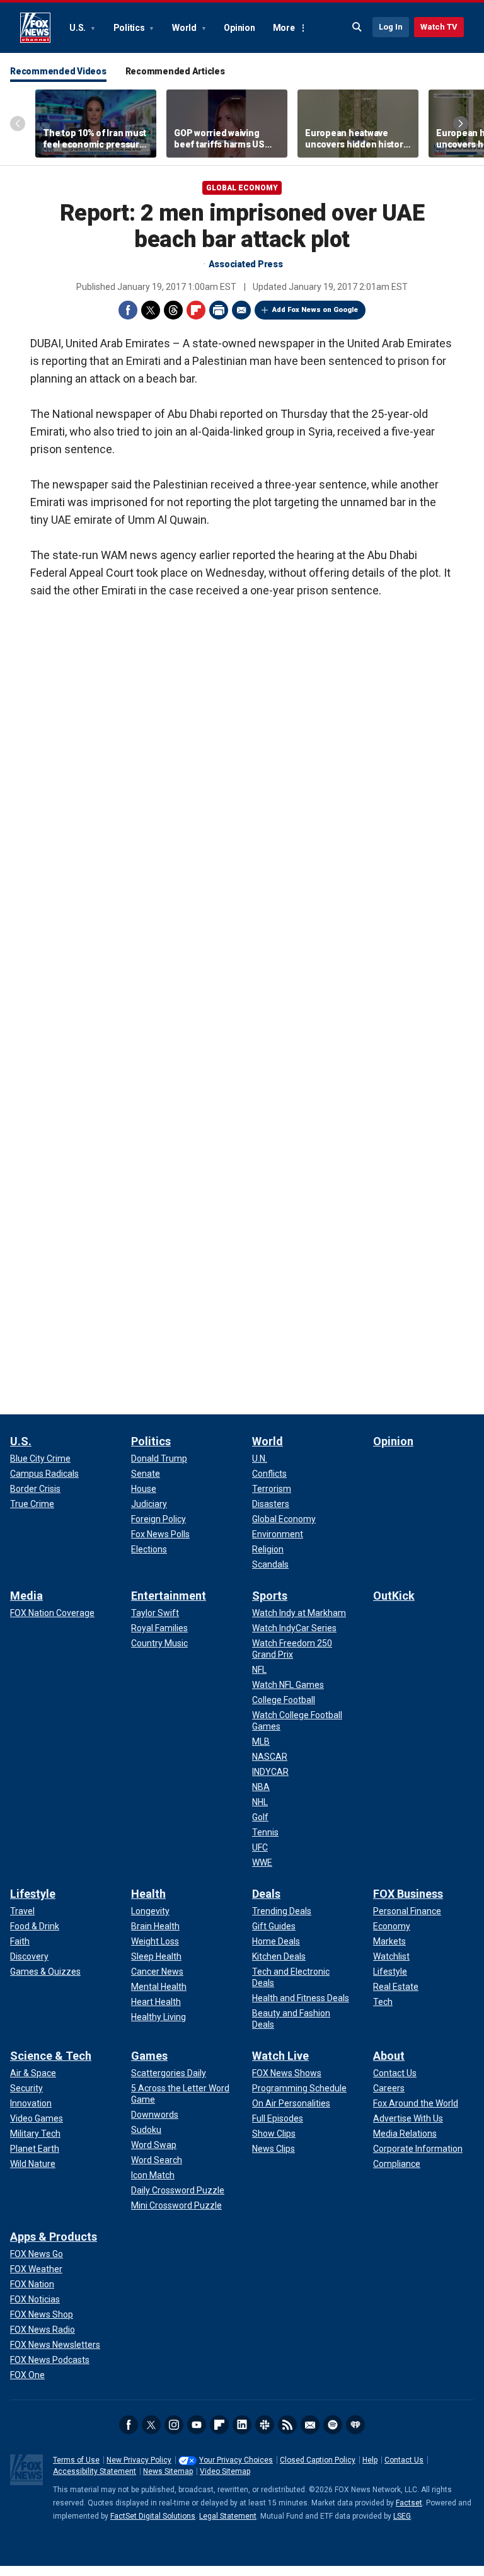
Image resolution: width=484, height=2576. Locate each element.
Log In (391, 27)
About (389, 2056)
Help (370, 2460)
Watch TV (439, 27)
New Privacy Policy (139, 2460)
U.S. (78, 28)
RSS (287, 2425)
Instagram (174, 2425)
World (185, 28)
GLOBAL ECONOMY (242, 188)
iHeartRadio (355, 2425)
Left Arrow (18, 124)
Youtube (197, 2425)
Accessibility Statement (95, 2471)
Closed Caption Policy (318, 2460)
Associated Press (246, 264)
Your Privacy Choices (236, 2460)
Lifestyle (33, 1894)
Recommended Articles (175, 71)
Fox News (35, 28)
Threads (173, 310)
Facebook (128, 310)
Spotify (333, 2425)
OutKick (394, 1596)
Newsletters (310, 2425)
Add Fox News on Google (315, 310)
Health (148, 1894)
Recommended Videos (58, 71)
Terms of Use (76, 2460)
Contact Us (404, 2460)
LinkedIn (242, 2425)
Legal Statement (228, 2516)
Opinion (239, 28)
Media (26, 1596)
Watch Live (280, 2056)
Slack (265, 2425)
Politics (130, 28)
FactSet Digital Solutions (153, 2516)
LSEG (402, 2516)
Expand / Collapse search (357, 27)
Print (219, 310)
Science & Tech (51, 2056)
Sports (270, 1596)
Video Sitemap (225, 2471)
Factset (409, 2503)
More (284, 28)
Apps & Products (54, 2237)
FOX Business (408, 1894)
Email (241, 310)
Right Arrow (461, 124)
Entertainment (169, 1596)
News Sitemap (168, 2471)
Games (149, 2056)
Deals (266, 1894)
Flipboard (196, 310)
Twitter (151, 310)
